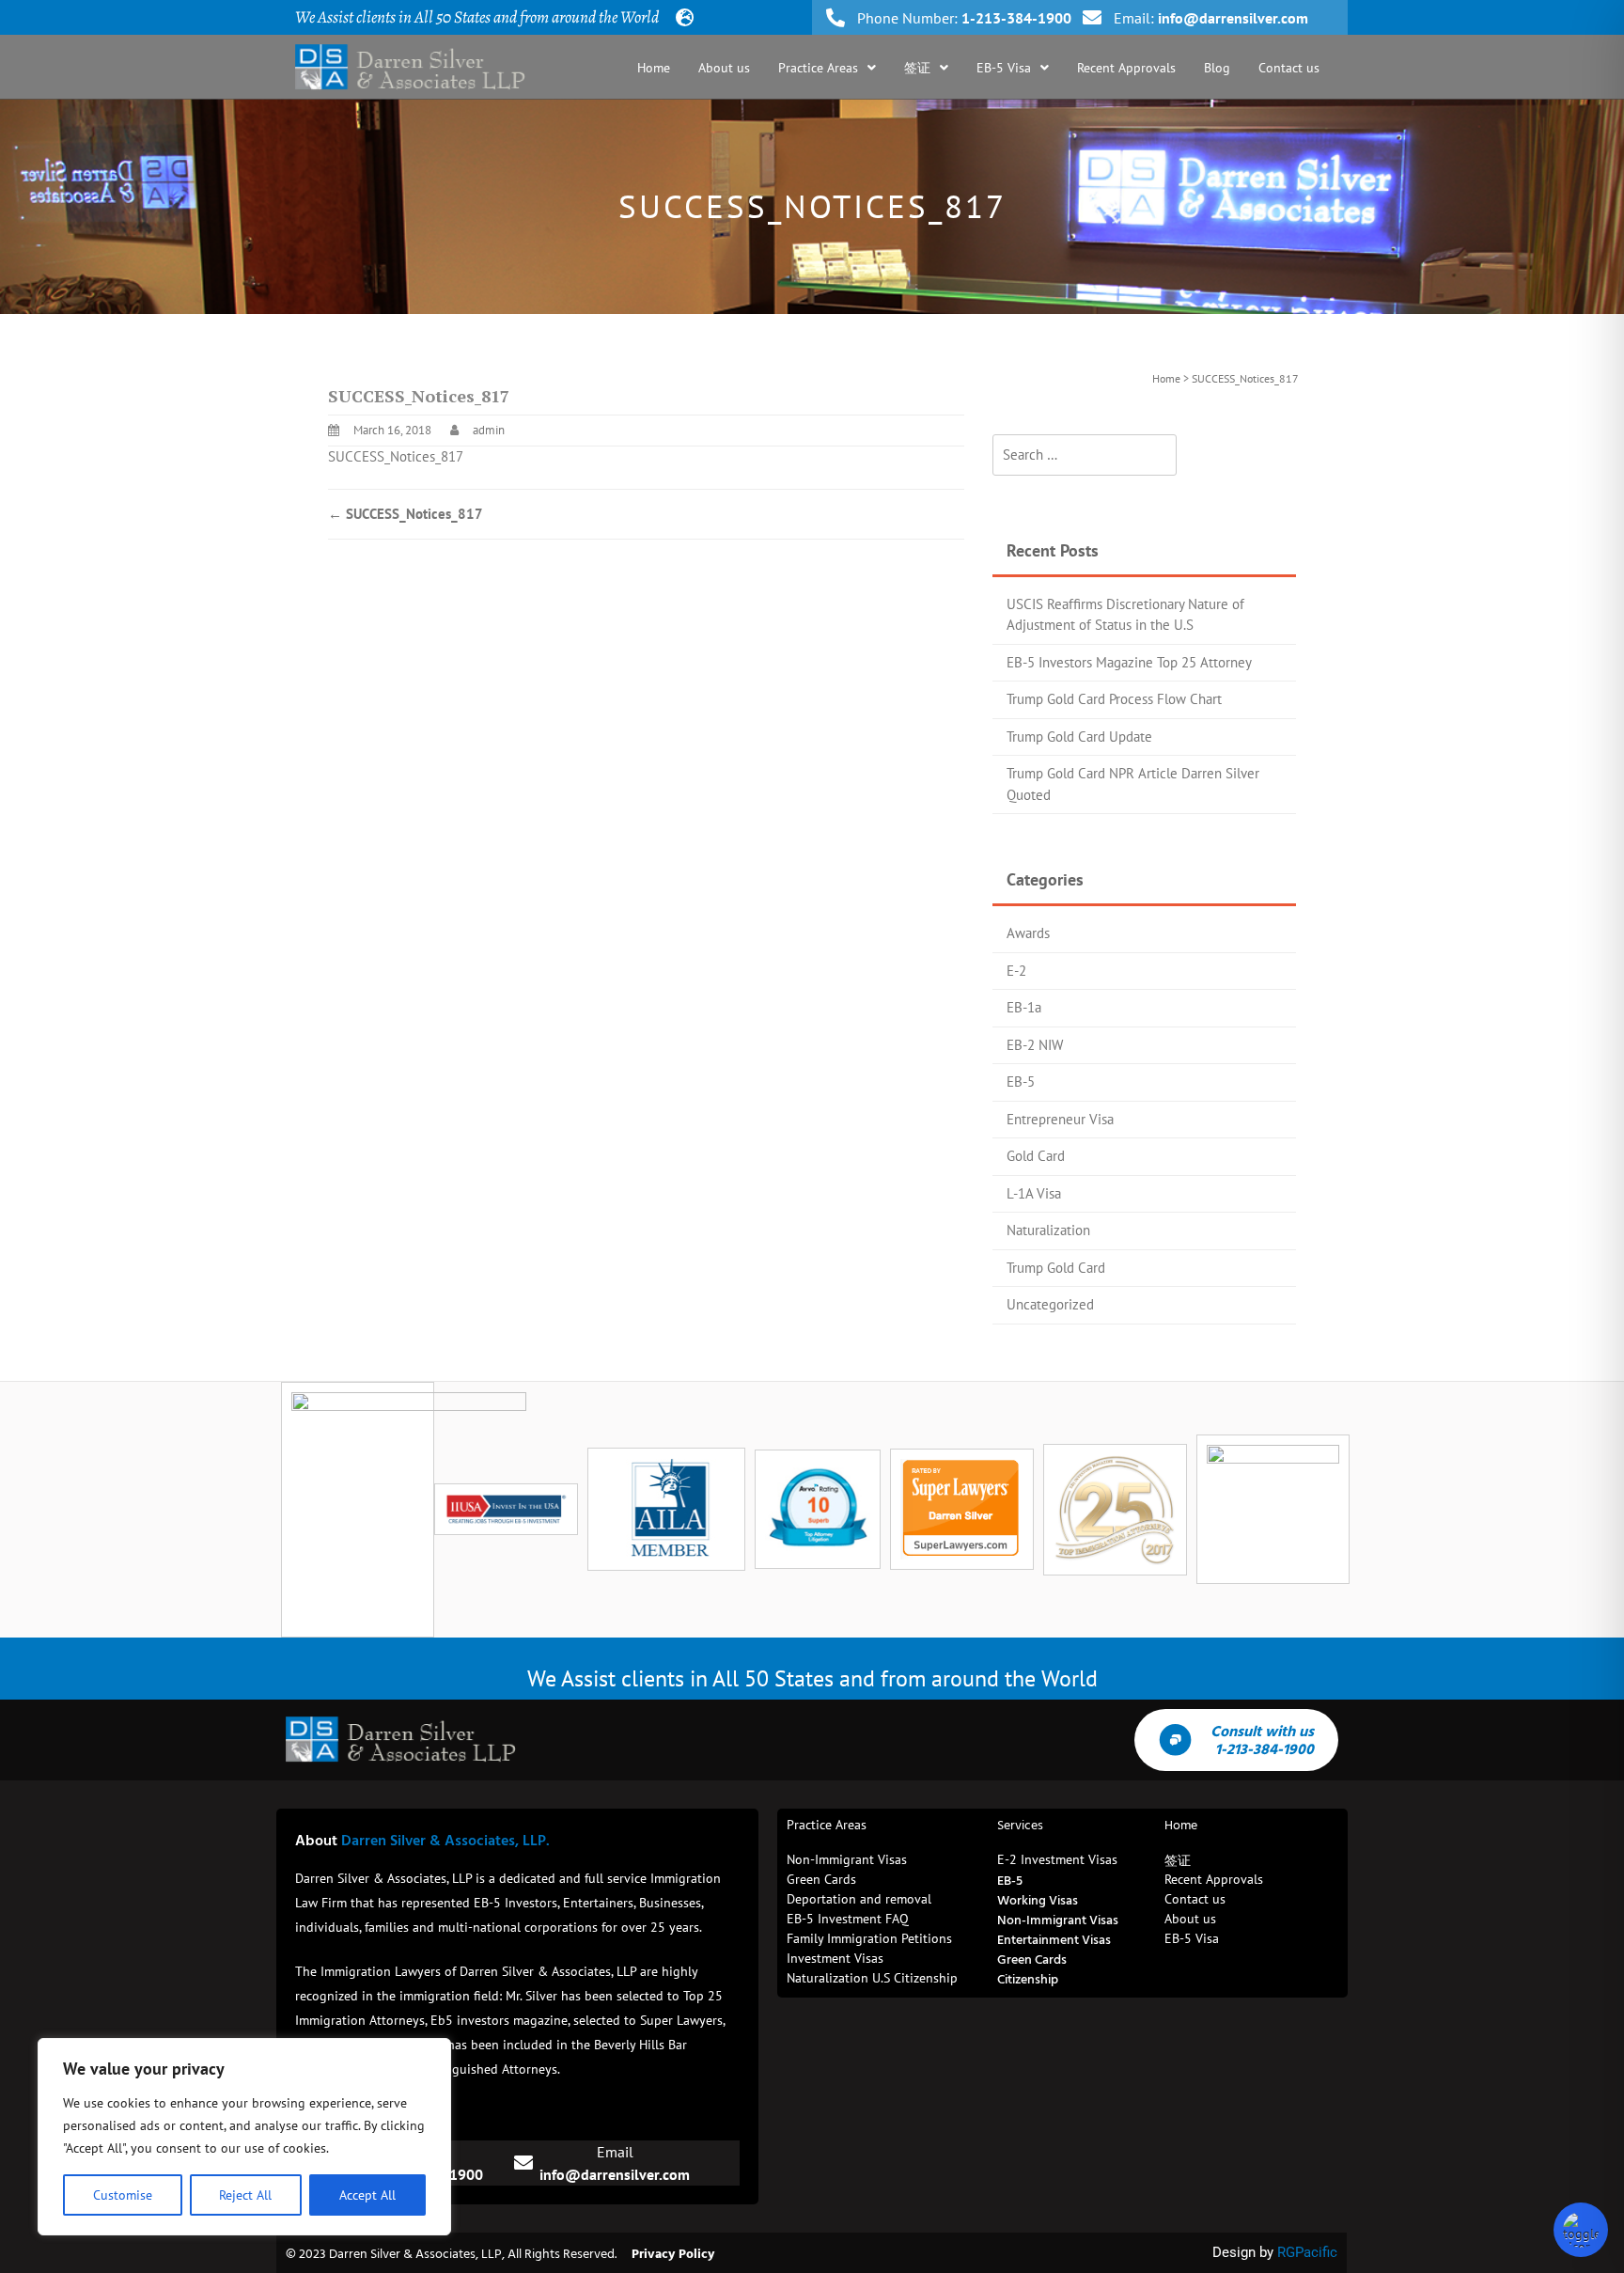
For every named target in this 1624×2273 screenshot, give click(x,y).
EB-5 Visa (1004, 68)
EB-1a (1024, 1007)
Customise (123, 2195)
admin (489, 430)
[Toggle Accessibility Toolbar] (1581, 2230)
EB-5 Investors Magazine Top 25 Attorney (1129, 662)
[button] (827, 68)
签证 (917, 68)
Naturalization (1048, 1230)
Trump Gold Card (1056, 1268)
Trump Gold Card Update (1079, 737)
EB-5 (1021, 1082)
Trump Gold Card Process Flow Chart (1114, 699)
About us (724, 68)
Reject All (245, 2195)
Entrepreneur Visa (1060, 1119)
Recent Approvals (1126, 68)
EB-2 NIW (1035, 1045)
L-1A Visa (1034, 1193)
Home (654, 68)
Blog (1217, 68)
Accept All (367, 2195)
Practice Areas (818, 68)
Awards (1028, 933)
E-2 (1016, 971)
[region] (244, 2137)
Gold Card (1036, 1156)
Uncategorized (1050, 1304)
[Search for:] (1085, 455)
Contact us (1289, 68)
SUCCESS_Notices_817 (396, 456)
